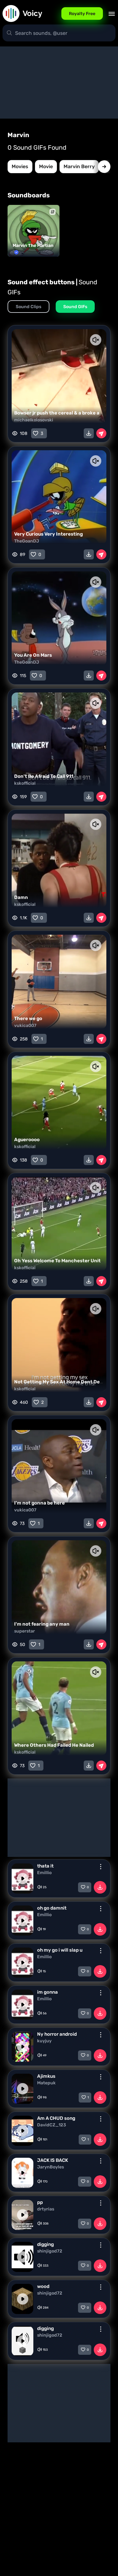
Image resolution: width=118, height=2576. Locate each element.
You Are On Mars (33, 655)
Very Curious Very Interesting (48, 534)
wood (43, 2286)
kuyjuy (44, 2041)
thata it (45, 1866)
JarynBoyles (51, 2167)
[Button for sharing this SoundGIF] (101, 433)
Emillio (44, 1873)
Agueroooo (27, 1140)
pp (40, 2202)
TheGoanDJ (27, 541)
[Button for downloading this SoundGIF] (89, 433)
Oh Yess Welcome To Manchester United (60, 1261)
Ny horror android (57, 2034)
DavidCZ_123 (52, 2125)
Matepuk (46, 2083)
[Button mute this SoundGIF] (96, 340)
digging (45, 2244)
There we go (28, 1018)
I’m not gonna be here (39, 1503)
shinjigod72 (50, 2251)
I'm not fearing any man (42, 1624)
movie (46, 166)
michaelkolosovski (34, 420)
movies (20, 166)
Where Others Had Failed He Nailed (54, 1745)
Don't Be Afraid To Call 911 (44, 776)
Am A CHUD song (56, 2118)
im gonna (48, 1992)
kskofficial (25, 783)
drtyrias (46, 2209)
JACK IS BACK (53, 2160)
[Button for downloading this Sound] (100, 1887)
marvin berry (79, 166)
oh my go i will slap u (60, 1950)
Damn (21, 897)
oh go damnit (52, 1908)
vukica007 (25, 1026)
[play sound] (23, 1879)
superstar (25, 1631)
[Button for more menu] (101, 1867)
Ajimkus (46, 2076)
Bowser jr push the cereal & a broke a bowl (63, 413)
